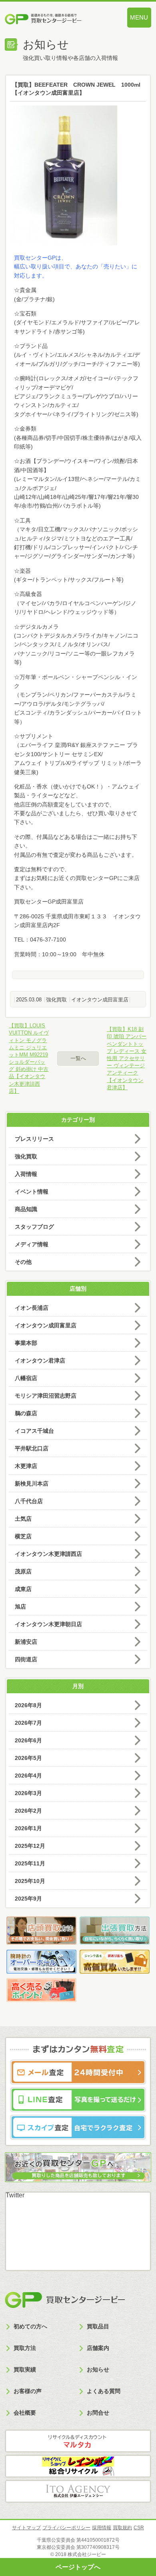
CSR (139, 2528)
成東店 (23, 1589)
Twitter (15, 2195)
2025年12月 (30, 1846)
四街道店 (26, 1659)
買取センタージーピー (65, 2300)
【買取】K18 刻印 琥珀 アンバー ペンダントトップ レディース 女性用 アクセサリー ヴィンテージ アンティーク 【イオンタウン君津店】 (127, 1058)
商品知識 (26, 1209)
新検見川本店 (32, 1484)
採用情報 (102, 2528)
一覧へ (78, 1058)
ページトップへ (78, 2567)
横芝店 (23, 1536)
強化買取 (56, 1000)
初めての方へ (30, 2326)
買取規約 (122, 2528)
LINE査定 (78, 2100)
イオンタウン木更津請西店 (48, 1554)
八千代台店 (29, 1501)
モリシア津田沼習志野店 (46, 1396)
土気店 (23, 1519)
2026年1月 (28, 1828)
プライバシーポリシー (66, 2528)
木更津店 (26, 1466)
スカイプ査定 (78, 2127)
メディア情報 (32, 1244)
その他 (23, 1262)
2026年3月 (28, 1793)
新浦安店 (26, 1642)
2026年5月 (28, 1758)
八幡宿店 (26, 1378)
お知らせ (98, 2369)
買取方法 (25, 2348)
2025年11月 (30, 1863)
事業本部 (26, 1343)
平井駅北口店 (32, 1448)
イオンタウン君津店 (40, 1360)
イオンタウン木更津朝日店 (48, 1624)
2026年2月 (28, 1811)
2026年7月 (28, 1723)
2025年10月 (30, 1881)
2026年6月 (28, 1740)
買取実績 (25, 2369)
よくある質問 (104, 2391)
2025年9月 (28, 1899)
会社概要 (25, 2413)
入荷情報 (26, 1174)
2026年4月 (28, 1776)
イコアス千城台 (34, 1431)
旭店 (20, 1607)
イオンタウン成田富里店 (100, 1000)
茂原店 (23, 1571)
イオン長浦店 (32, 1308)
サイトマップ (26, 2528)
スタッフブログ (34, 1227)
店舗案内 (98, 2348)
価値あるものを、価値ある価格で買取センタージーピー (56, 20)
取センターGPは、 (43, 258)
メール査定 (78, 2072)
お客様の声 (28, 2391)
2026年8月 (28, 1705)
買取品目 (98, 2326)
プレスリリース (34, 1139)
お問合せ (98, 2413)
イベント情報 (32, 1192)
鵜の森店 (26, 1413)
